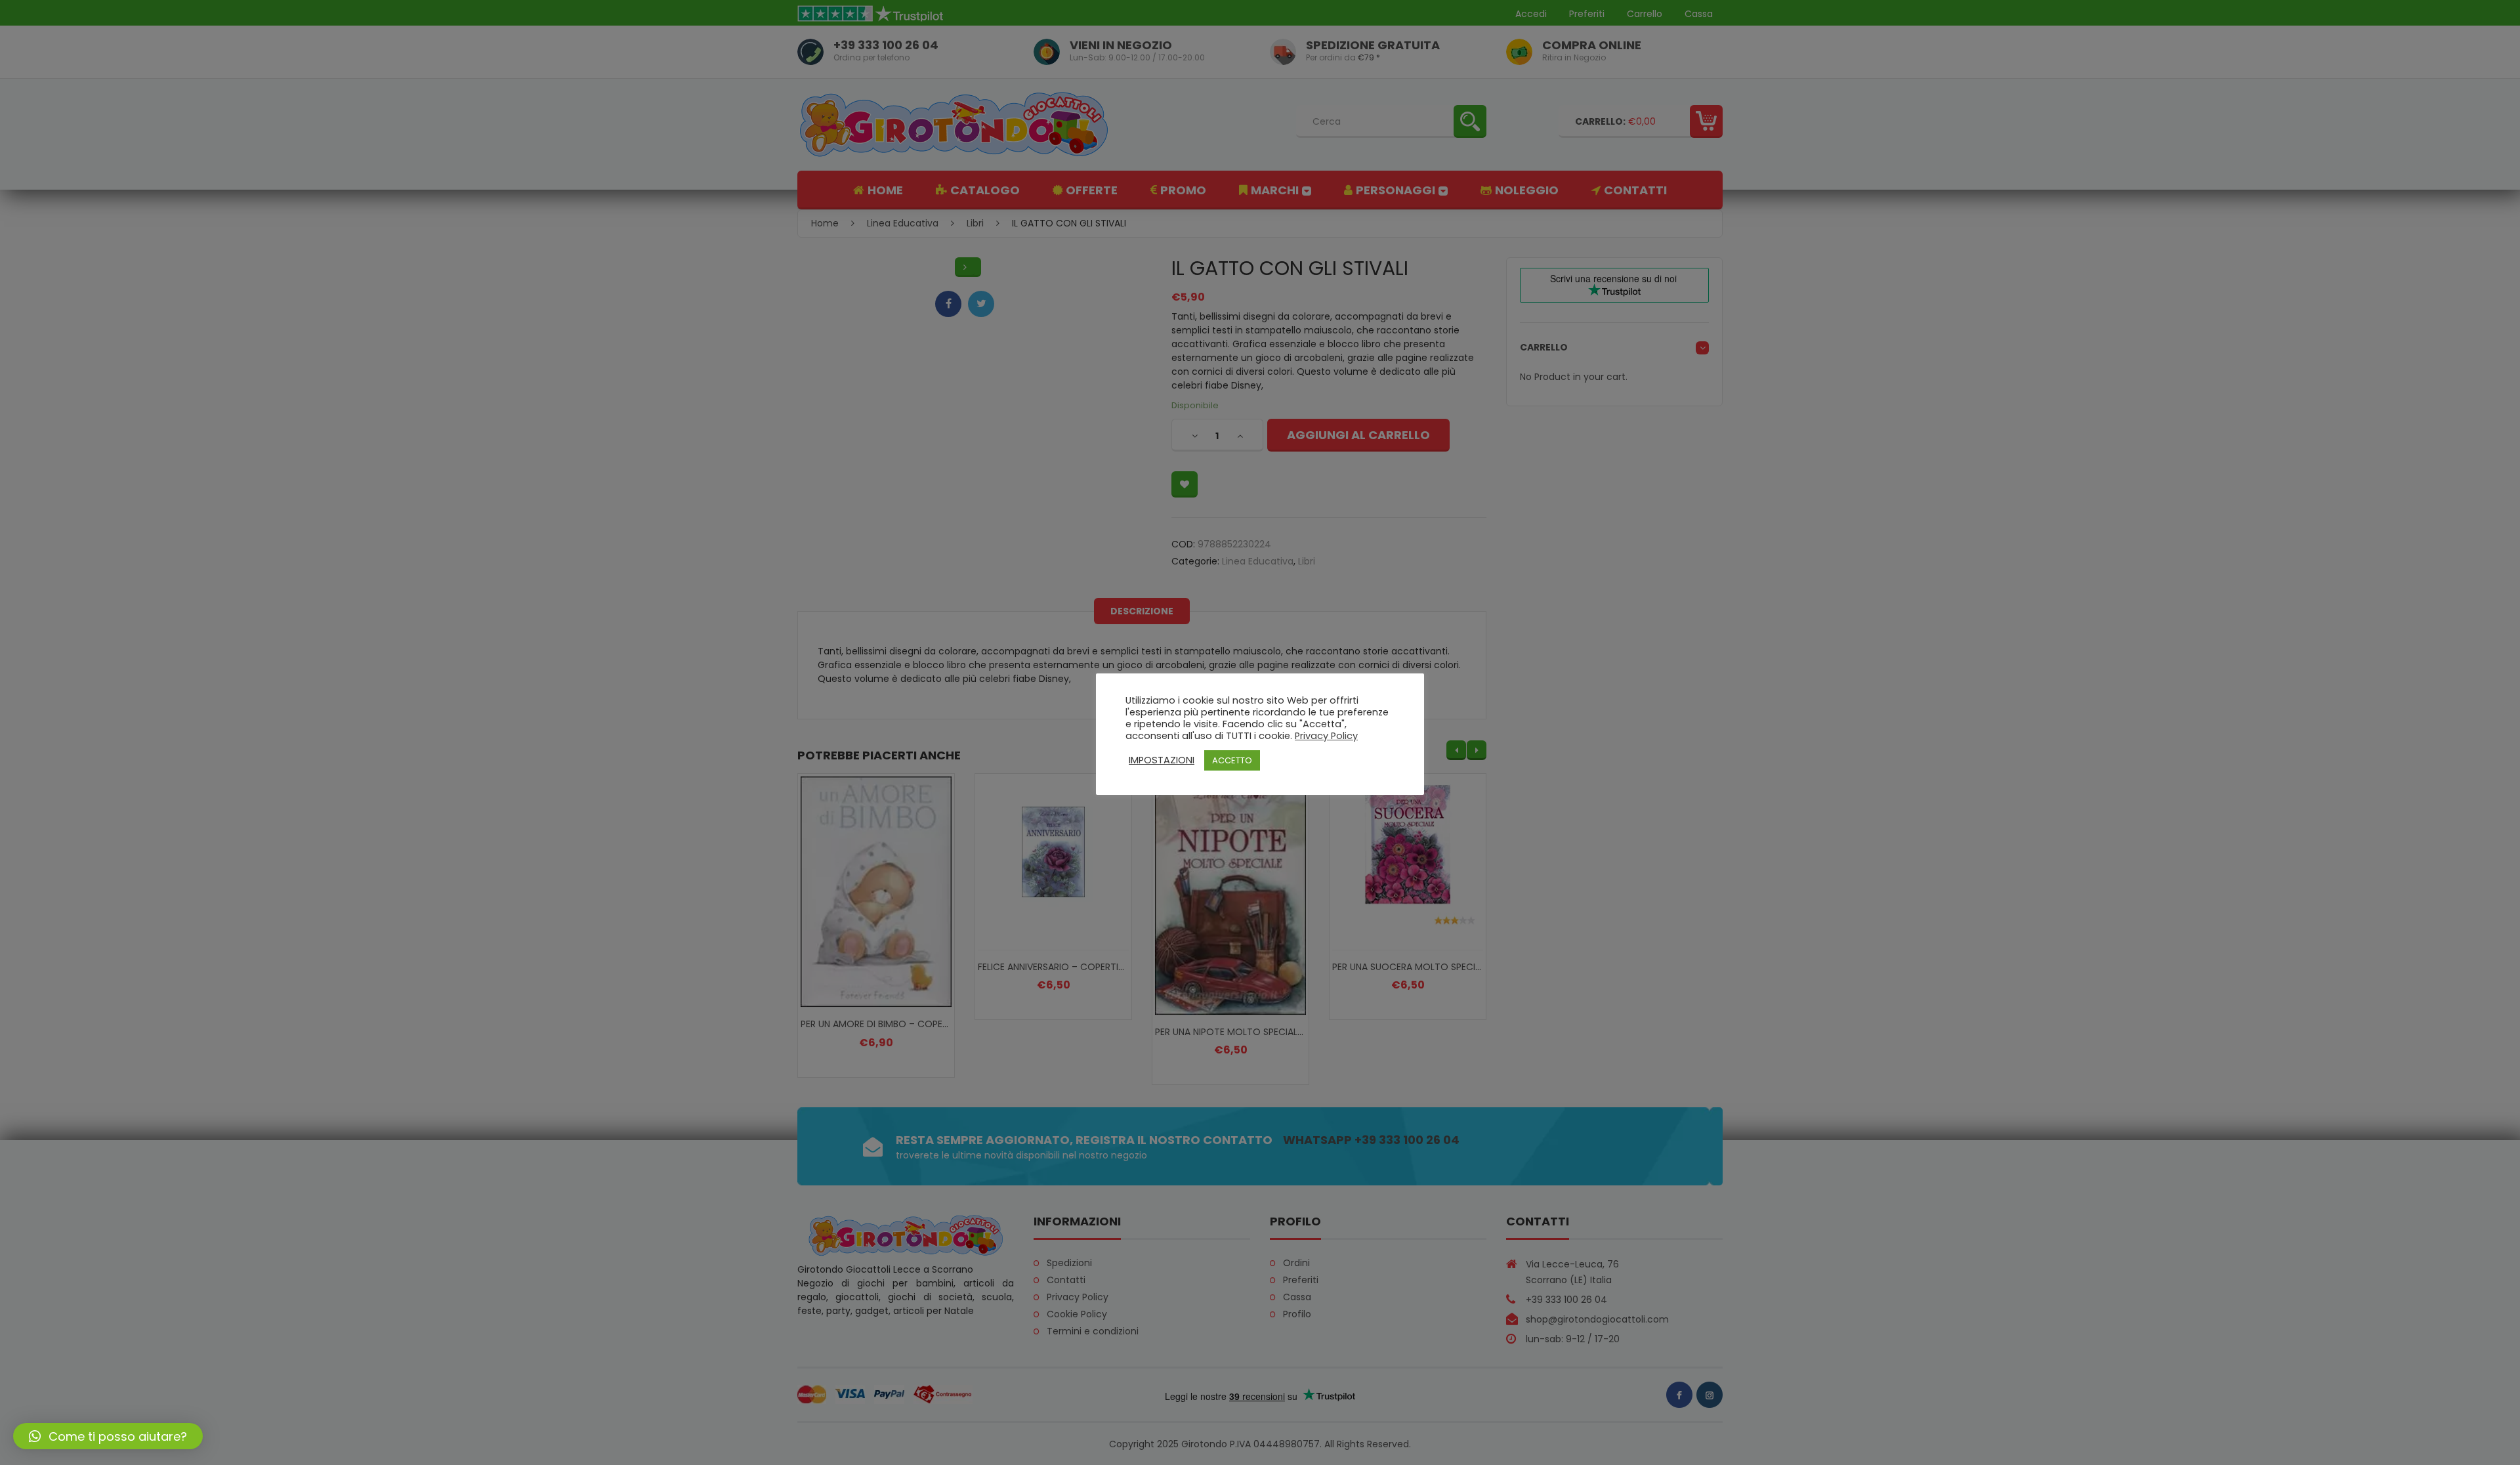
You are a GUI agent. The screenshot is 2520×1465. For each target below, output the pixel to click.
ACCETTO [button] (1232, 760)
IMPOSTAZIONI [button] (1162, 760)
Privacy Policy (1326, 736)
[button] (108, 1436)
